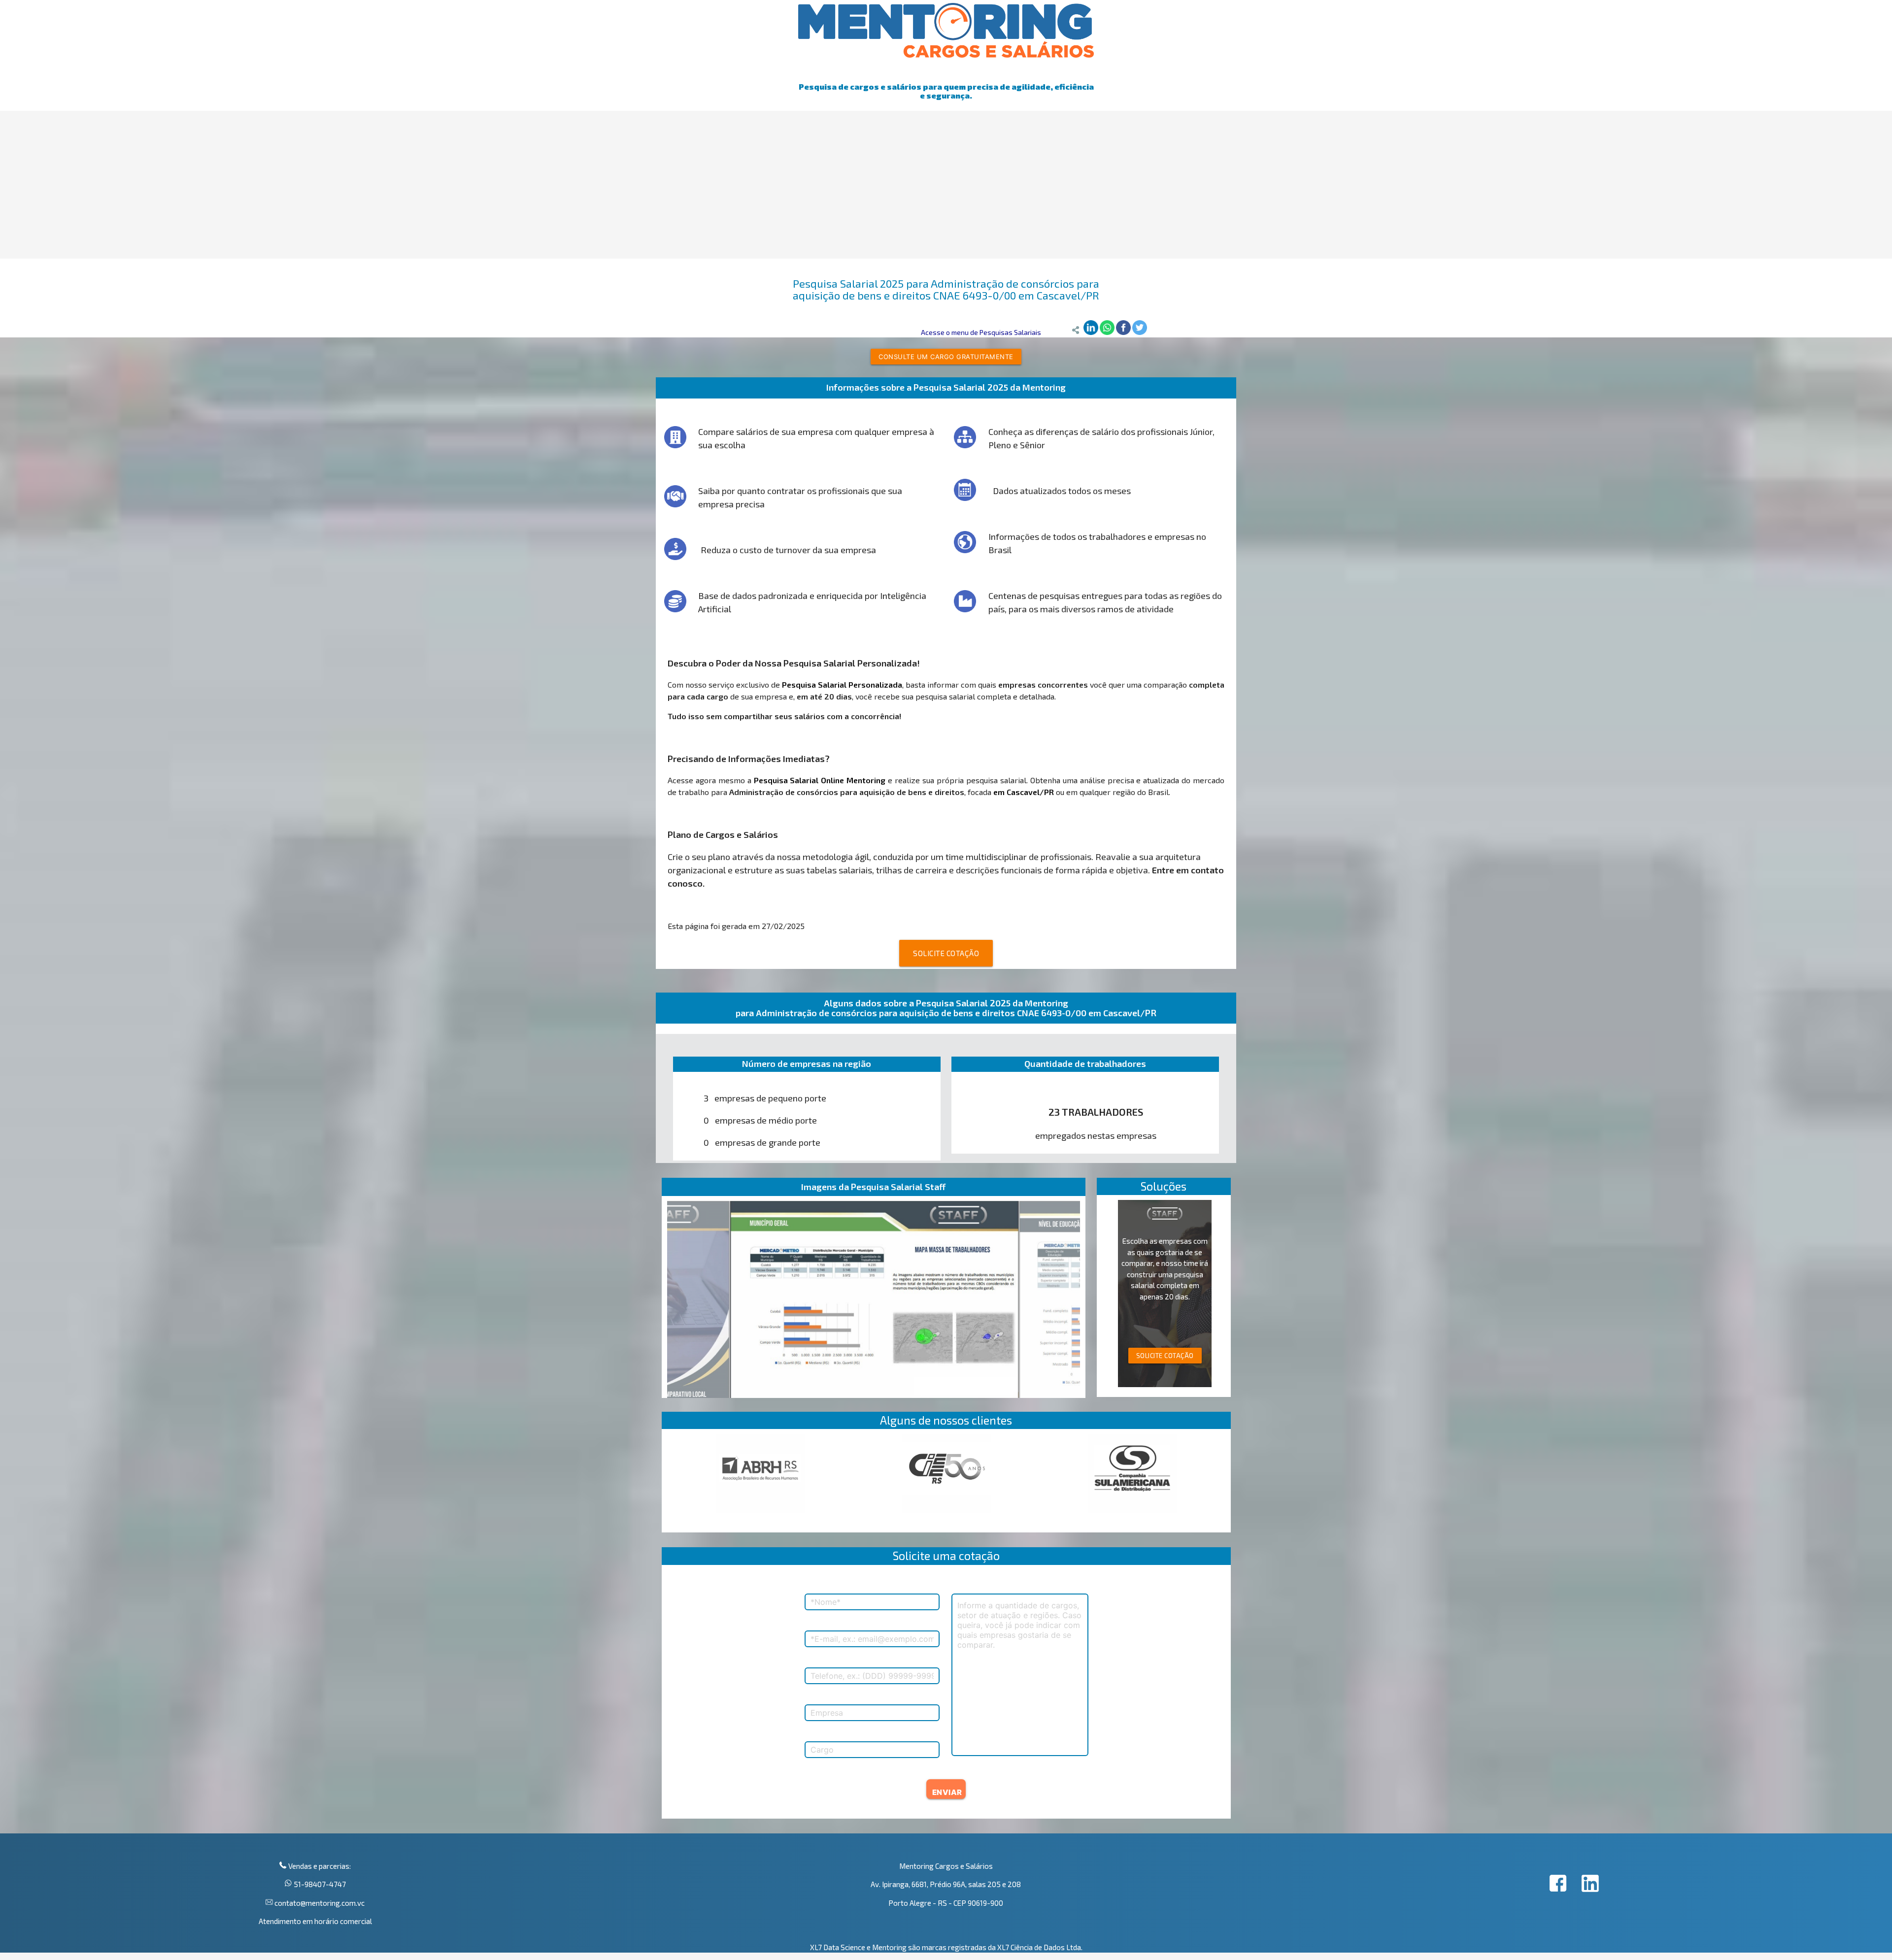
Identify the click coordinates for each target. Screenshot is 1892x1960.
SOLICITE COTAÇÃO (946, 953)
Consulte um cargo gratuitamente (946, 357)
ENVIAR (947, 1792)
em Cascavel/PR (1024, 792)
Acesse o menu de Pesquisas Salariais (981, 332)
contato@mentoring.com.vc (319, 1903)
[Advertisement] (946, 185)
